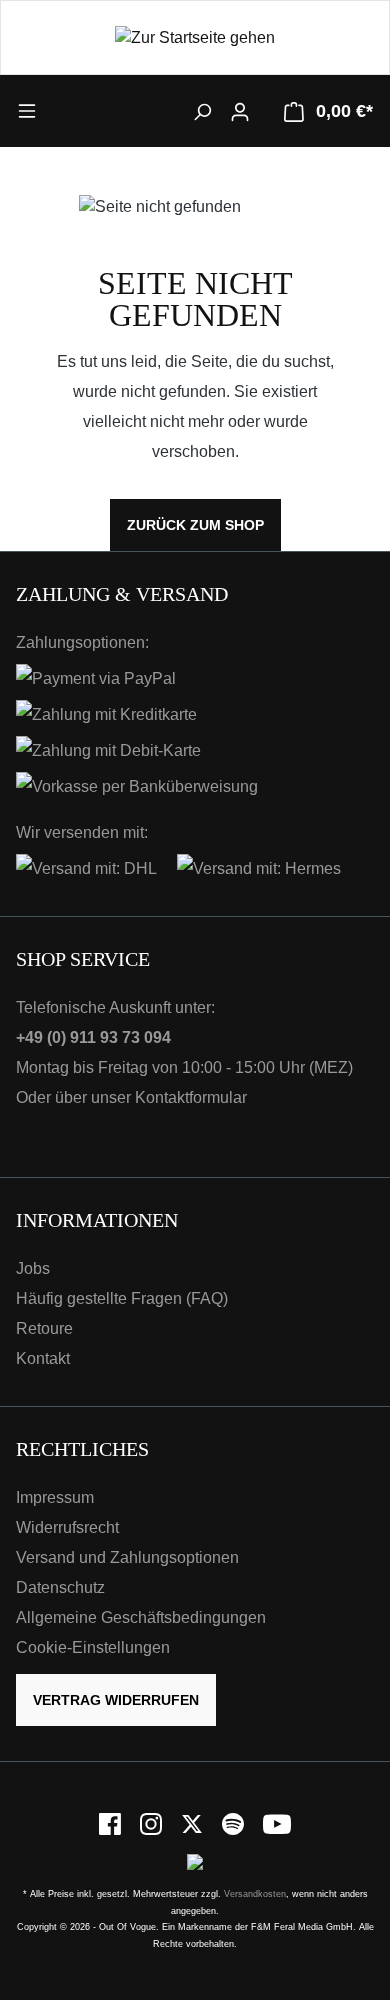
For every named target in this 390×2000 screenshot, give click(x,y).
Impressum (55, 1497)
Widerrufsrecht (67, 1527)
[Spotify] (234, 1823)
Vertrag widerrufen (116, 1700)
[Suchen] (202, 111)
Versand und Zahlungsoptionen (127, 1557)
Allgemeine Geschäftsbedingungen (141, 1617)
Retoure (44, 1328)
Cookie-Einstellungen (93, 1647)
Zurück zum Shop (195, 525)
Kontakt (43, 1358)
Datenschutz (60, 1587)
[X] (193, 1823)
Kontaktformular (191, 1097)
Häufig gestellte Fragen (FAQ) (122, 1298)
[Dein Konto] (240, 111)
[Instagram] (152, 1823)
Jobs (33, 1268)
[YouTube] (277, 1823)
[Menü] (61, 110)
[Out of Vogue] (195, 1861)
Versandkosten (255, 1894)
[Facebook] (111, 1823)
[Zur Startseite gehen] (195, 37)
